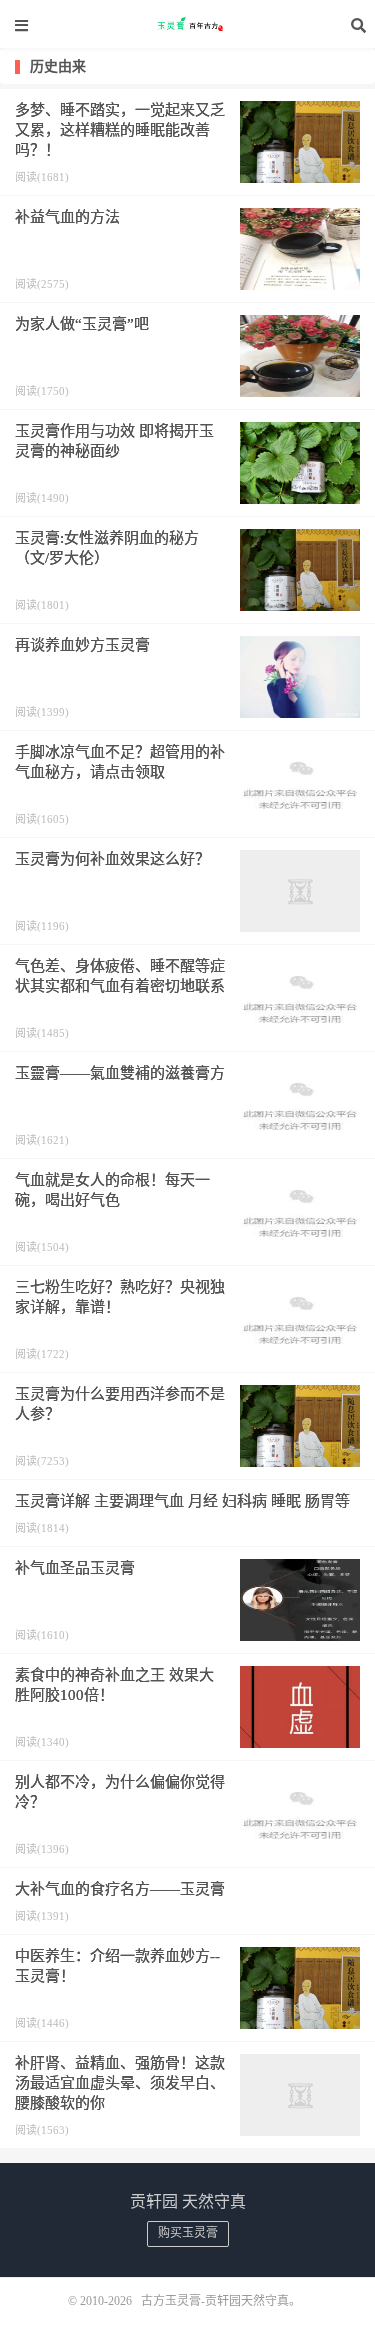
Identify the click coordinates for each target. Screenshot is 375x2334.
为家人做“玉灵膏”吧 (82, 324)
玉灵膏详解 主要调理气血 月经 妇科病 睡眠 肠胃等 (182, 1501)
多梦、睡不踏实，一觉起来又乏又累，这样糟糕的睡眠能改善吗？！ (120, 130)
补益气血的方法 (67, 217)
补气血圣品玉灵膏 (75, 1568)
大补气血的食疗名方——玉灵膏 (120, 1889)
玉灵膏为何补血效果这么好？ (112, 859)
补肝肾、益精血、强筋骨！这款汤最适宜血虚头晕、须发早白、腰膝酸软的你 (120, 2083)
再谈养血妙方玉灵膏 (82, 645)
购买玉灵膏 (188, 2233)
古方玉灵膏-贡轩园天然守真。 (188, 25)
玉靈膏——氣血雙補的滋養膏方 (120, 1073)
